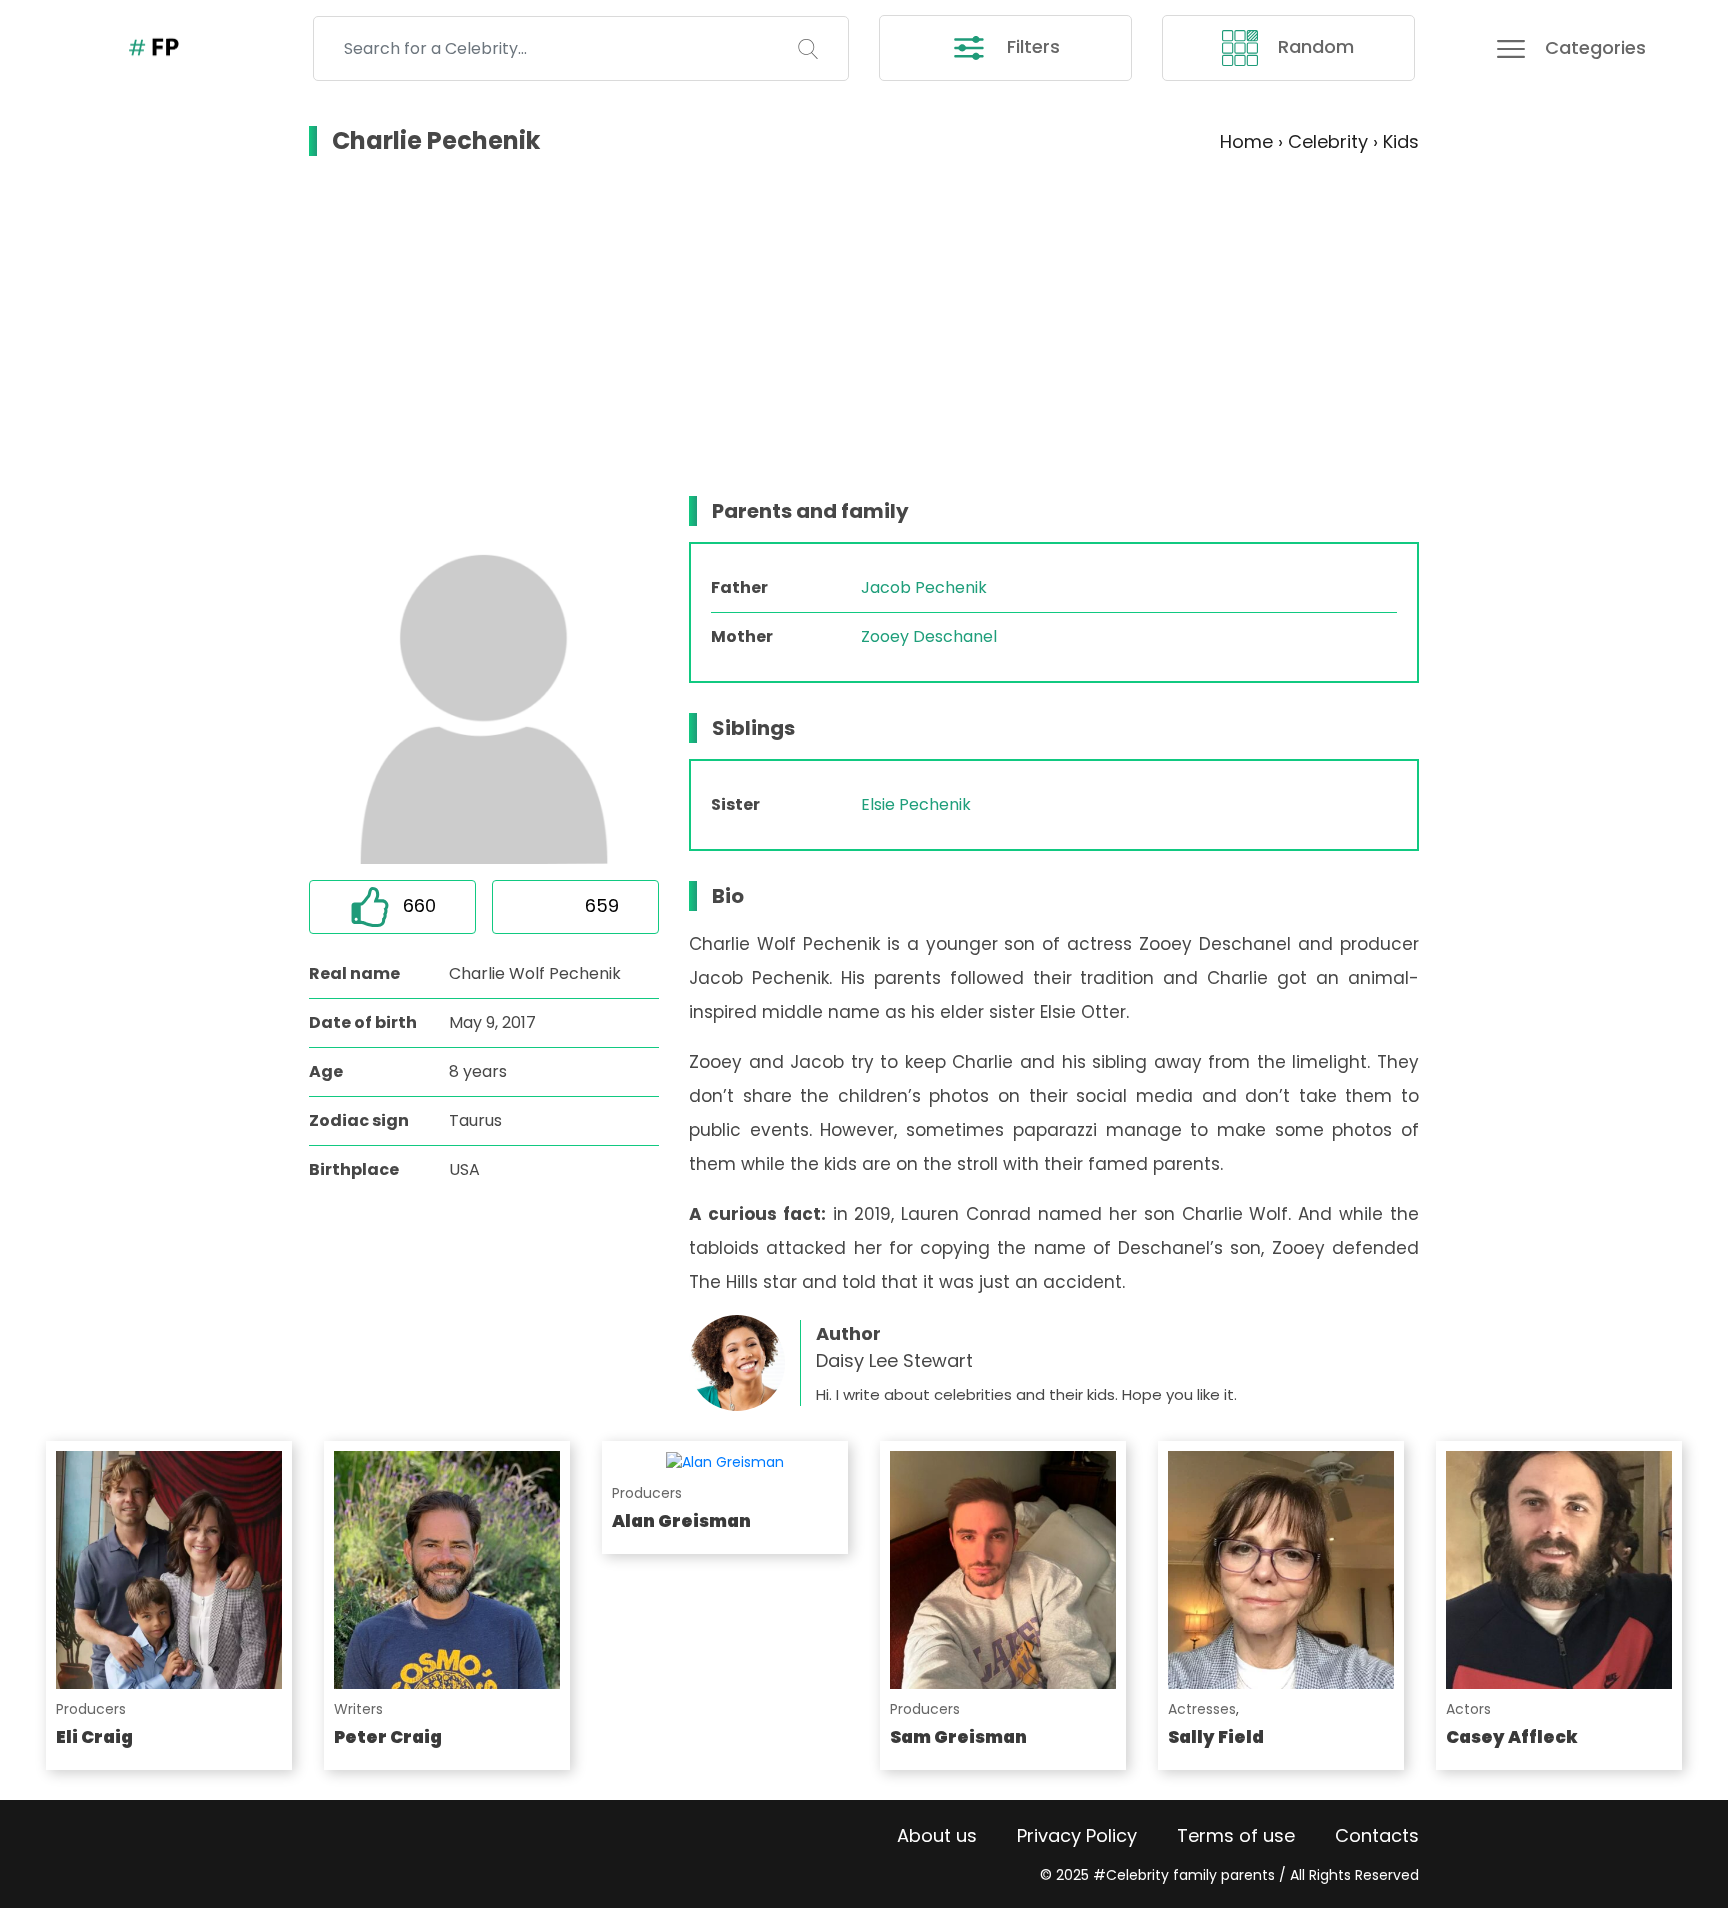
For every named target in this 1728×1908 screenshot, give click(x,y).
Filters (1031, 46)
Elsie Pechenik (916, 804)
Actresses (1202, 1709)
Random (1313, 46)
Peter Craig (388, 1737)
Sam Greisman (958, 1737)
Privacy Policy (1077, 1835)
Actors (1468, 1709)
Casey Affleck (1512, 1737)
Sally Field (1216, 1737)
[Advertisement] (864, 326)
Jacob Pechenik (924, 587)
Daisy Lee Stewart (894, 1360)
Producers (91, 1709)
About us (937, 1835)
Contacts (1377, 1835)
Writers (358, 1709)
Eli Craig (94, 1737)
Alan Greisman (681, 1521)
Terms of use (1236, 1835)
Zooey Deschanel (929, 636)
